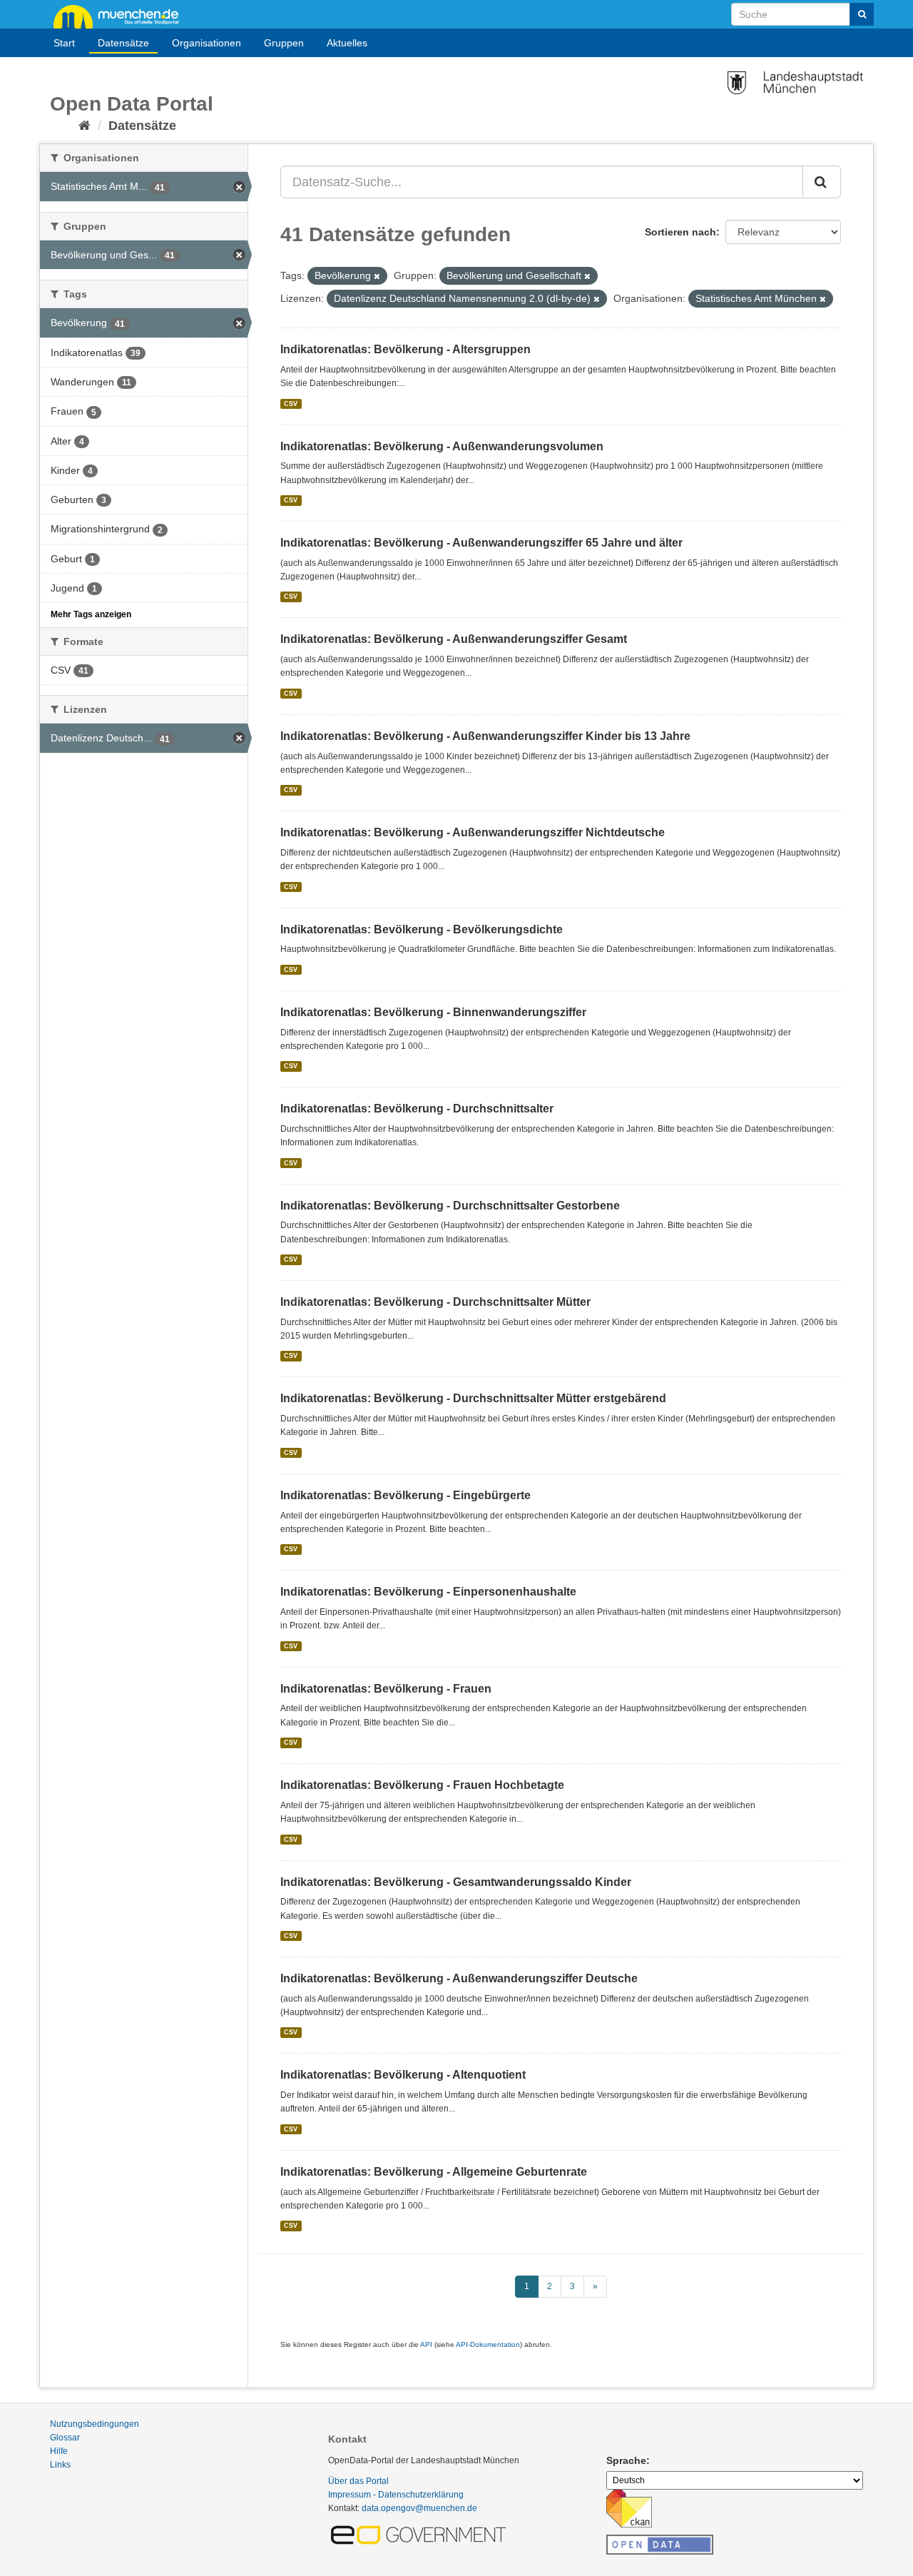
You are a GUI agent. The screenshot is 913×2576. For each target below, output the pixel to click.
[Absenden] (862, 14)
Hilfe (59, 2451)
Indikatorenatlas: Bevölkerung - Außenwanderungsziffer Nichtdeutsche (473, 832)
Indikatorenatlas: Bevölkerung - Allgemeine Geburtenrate (434, 2172)
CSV (291, 403)
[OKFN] (660, 2540)
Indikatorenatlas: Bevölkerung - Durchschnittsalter (417, 1109)
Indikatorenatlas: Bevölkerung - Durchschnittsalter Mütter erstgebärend (473, 1398)
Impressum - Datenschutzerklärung (396, 2495)
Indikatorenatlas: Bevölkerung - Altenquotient (403, 2075)
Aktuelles (347, 43)
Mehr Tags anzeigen (91, 614)
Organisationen (206, 43)
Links (60, 2465)
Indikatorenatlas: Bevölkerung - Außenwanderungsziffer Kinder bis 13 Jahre (485, 736)
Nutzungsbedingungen (95, 2424)
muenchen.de (121, 16)
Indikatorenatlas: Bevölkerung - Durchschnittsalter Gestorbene (450, 1206)
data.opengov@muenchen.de (419, 2508)
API (426, 2344)
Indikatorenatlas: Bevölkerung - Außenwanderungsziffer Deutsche (459, 1978)
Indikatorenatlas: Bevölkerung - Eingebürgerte (406, 1495)
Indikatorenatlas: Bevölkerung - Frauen (386, 1689)
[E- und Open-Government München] (421, 2535)
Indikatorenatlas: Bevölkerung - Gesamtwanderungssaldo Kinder (456, 1882)
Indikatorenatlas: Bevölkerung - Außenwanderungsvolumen (442, 446)
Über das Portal (358, 2481)
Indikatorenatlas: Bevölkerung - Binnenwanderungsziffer (433, 1012)
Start (64, 43)
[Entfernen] (377, 276)
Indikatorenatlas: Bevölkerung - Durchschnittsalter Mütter (435, 1302)
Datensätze (123, 43)
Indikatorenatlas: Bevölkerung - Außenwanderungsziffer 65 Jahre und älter (481, 543)
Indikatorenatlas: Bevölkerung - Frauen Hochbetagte (422, 1785)
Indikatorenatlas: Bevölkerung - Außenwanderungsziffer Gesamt (454, 639)
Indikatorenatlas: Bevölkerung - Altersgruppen (406, 349)
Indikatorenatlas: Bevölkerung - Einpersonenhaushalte (428, 1592)
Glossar (65, 2438)
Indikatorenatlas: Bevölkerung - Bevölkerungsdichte (422, 929)
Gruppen (284, 43)
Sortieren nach (680, 232)
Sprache (626, 2460)
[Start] (85, 126)
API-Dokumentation (488, 2344)
